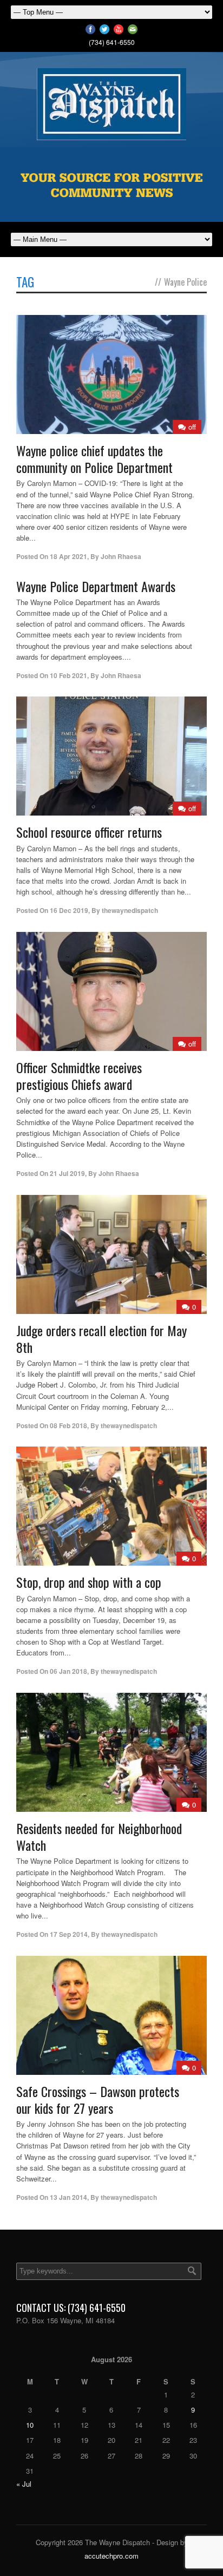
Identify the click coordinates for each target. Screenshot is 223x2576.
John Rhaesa (121, 556)
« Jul (24, 2484)
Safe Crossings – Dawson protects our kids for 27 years (98, 2099)
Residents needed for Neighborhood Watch (99, 1836)
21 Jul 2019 (67, 1173)
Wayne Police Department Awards (96, 586)
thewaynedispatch (130, 910)
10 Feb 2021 (68, 675)
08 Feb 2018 (68, 1425)
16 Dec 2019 (69, 910)
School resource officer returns (89, 832)
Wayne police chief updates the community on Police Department (94, 459)
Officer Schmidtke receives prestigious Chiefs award (79, 1076)
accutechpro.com (111, 2556)
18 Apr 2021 (68, 556)
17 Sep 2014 (69, 1934)
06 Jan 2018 (68, 1671)
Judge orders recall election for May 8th (101, 1339)
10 (30, 2425)
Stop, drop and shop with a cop (89, 1582)
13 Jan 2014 (68, 2197)
